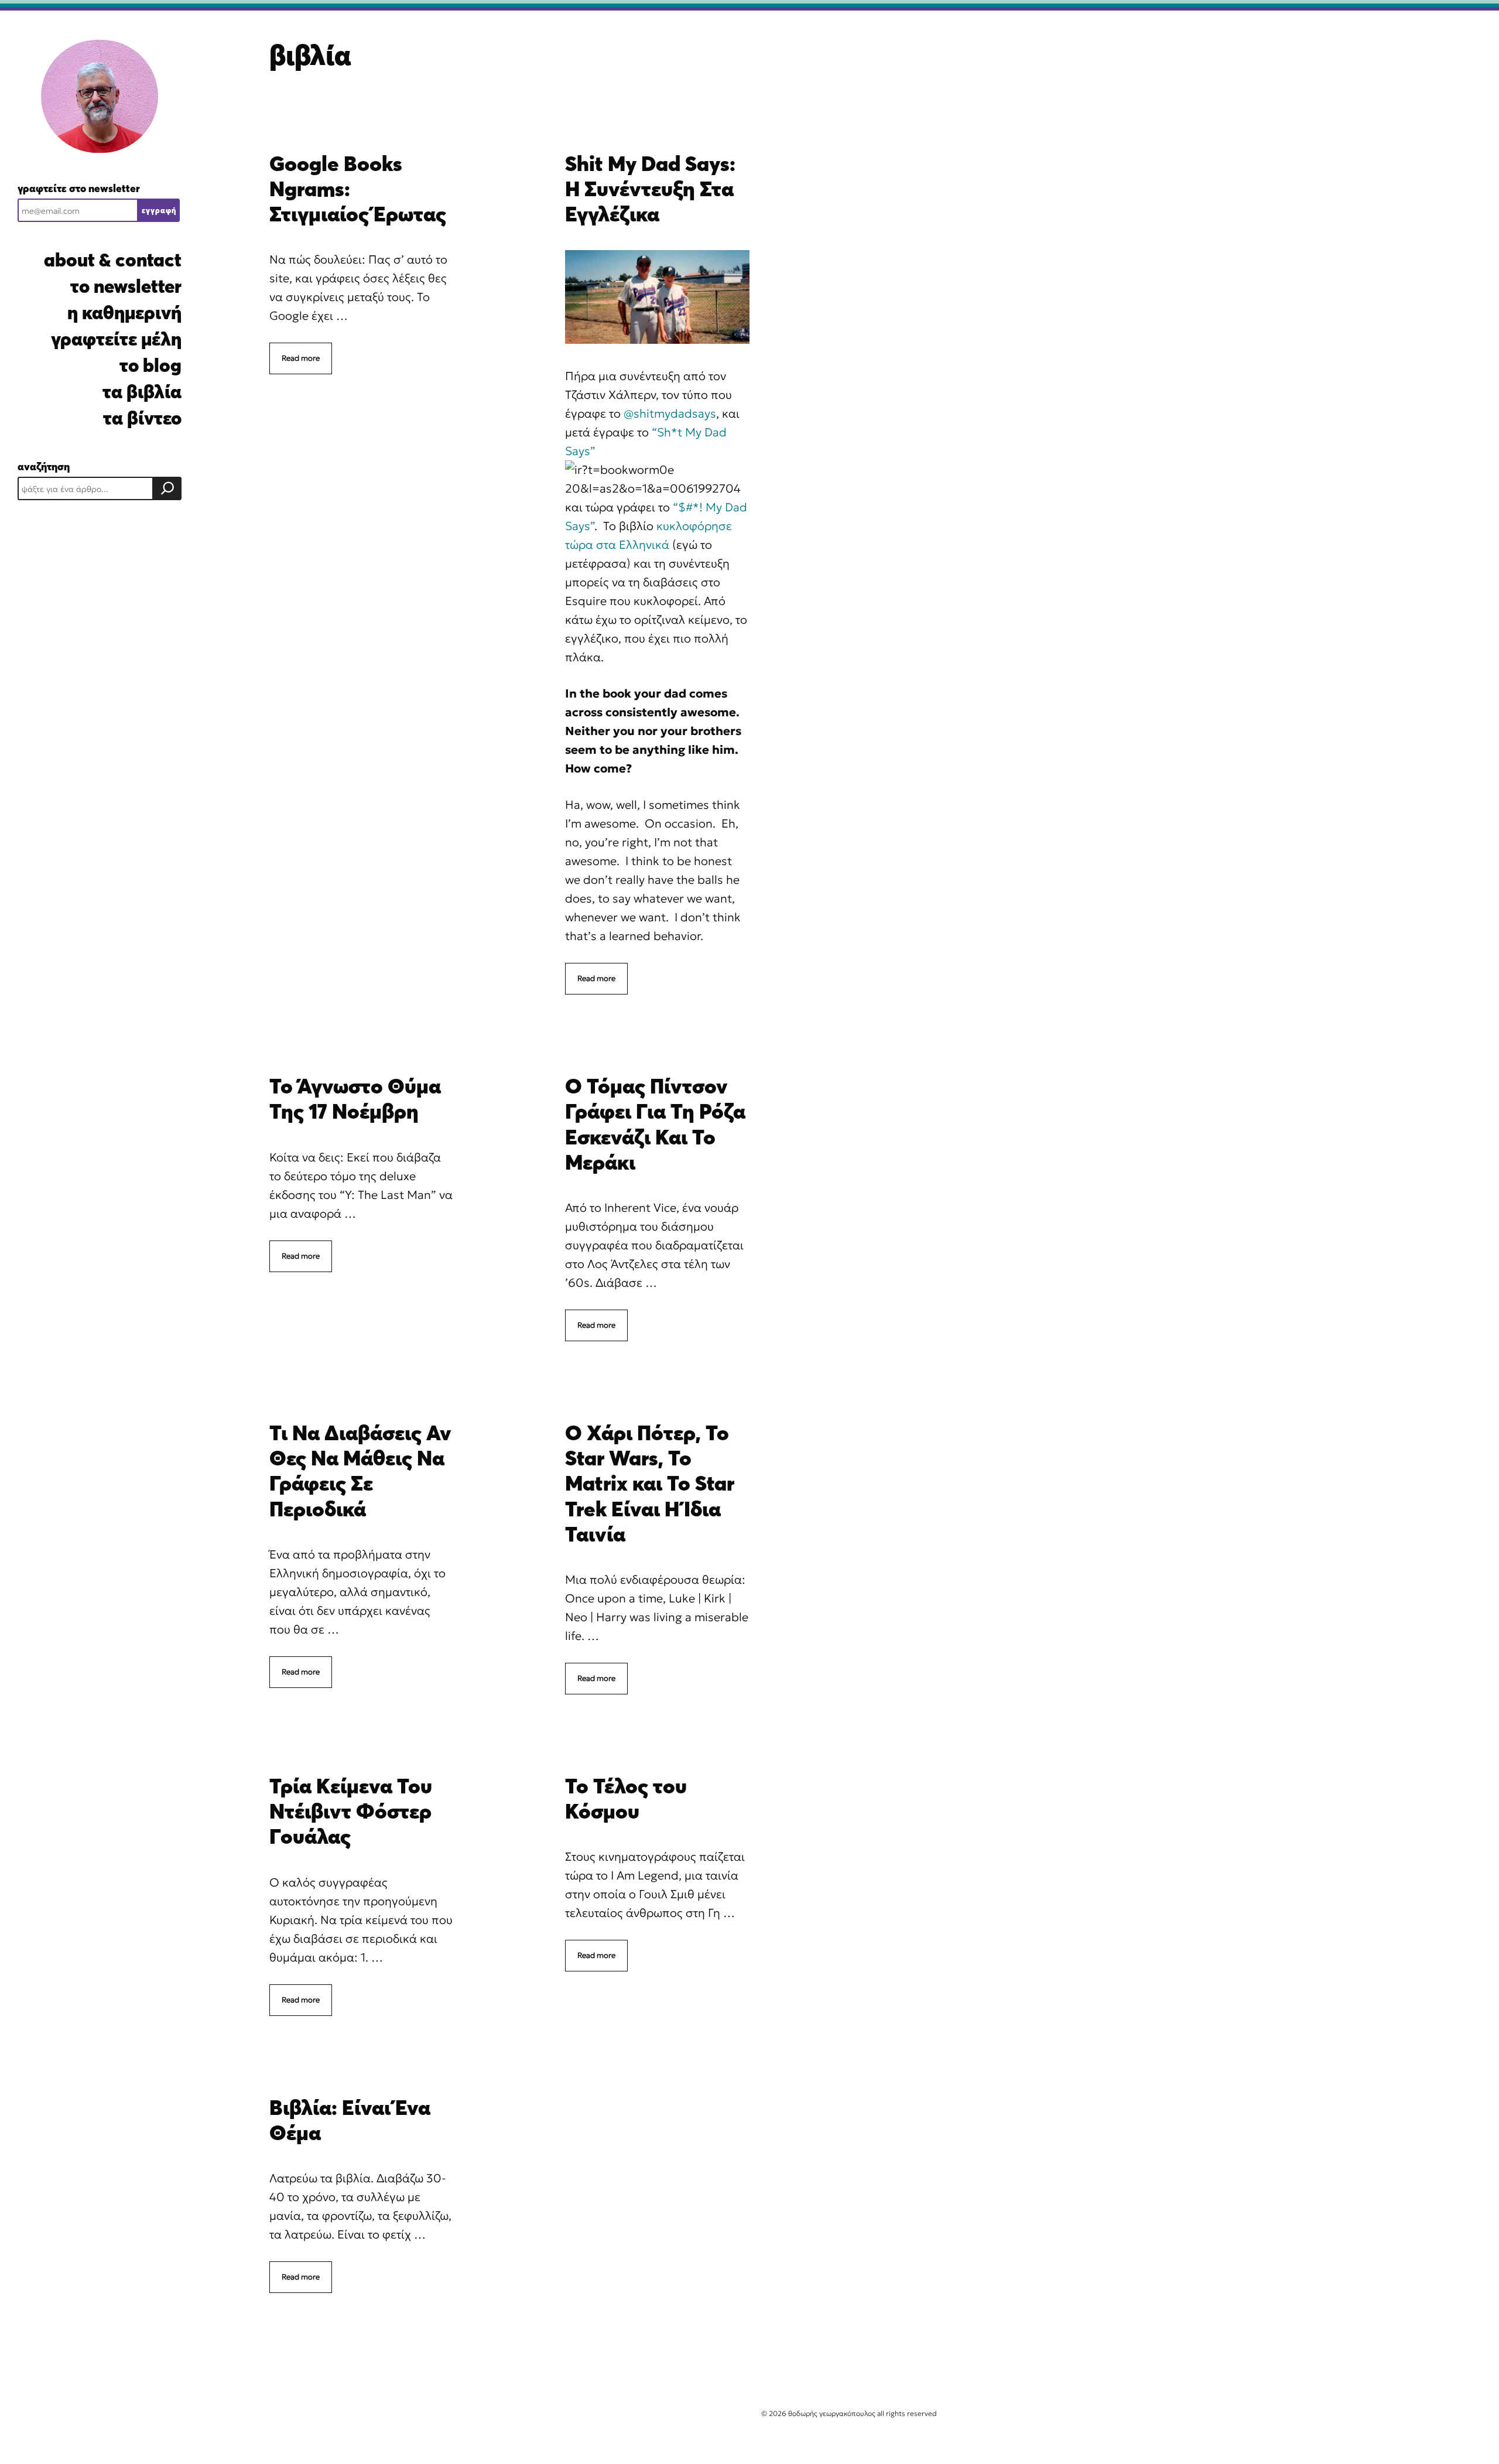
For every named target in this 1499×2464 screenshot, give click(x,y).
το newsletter (126, 286)
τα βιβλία (142, 392)
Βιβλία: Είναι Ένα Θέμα (350, 2120)
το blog (150, 365)
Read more (301, 358)
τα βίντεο (142, 418)
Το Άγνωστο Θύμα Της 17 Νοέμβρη (355, 1098)
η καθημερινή (124, 312)
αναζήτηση (44, 467)
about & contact (113, 260)
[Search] (167, 488)
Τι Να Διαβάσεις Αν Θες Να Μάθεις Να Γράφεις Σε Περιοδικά (360, 1471)
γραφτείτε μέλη (116, 339)
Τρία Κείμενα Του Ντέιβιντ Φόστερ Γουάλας (351, 1811)
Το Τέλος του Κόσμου (626, 1798)
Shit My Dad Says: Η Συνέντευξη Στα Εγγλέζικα (650, 189)
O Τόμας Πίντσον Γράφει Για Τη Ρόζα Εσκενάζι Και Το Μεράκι (655, 1124)
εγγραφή (159, 210)
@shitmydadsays (670, 413)
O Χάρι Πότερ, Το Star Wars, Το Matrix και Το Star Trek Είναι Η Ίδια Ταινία (650, 1483)
